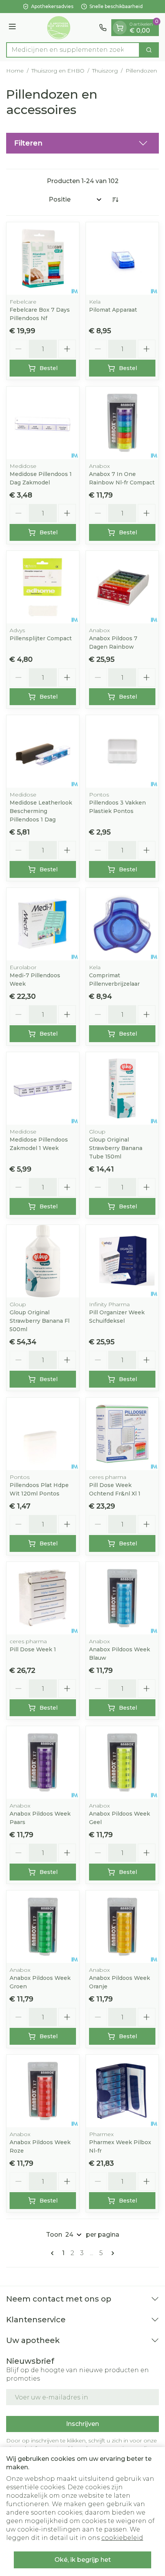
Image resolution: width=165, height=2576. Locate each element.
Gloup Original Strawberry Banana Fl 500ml (40, 1321)
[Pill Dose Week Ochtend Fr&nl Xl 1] (122, 1434)
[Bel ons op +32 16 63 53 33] (103, 28)
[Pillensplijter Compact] (43, 587)
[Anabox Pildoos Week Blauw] (122, 1598)
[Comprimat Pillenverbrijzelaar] (122, 924)
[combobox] (73, 50)
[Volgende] (111, 2253)
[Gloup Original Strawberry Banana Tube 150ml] (122, 1088)
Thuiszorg (105, 71)
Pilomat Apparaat (113, 310)
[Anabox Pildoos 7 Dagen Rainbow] (122, 587)
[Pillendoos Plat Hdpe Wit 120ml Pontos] (43, 1434)
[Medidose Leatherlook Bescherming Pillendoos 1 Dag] (43, 751)
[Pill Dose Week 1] (43, 1598)
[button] (82, 143)
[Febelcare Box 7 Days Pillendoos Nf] (43, 259)
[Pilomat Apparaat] (122, 259)
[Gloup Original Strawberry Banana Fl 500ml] (43, 1261)
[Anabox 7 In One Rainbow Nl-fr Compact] (122, 423)
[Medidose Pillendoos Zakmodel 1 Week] (43, 1088)
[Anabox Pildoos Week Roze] (43, 2091)
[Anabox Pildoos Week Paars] (43, 1762)
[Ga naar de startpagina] (59, 28)
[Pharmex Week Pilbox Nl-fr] (122, 2091)
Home (15, 71)
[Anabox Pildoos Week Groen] (43, 1927)
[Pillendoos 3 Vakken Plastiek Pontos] (122, 751)
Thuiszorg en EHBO (58, 71)
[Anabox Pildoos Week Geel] (122, 1762)
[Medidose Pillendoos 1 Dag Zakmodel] (43, 423)
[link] (54, 2253)
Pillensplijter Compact (41, 638)
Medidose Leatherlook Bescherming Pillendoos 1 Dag (41, 811)
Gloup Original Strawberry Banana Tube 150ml (116, 1148)
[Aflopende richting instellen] (115, 200)
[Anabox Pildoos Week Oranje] (122, 1927)
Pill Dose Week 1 (33, 1649)
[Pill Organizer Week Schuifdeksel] (122, 1261)
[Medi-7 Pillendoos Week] (43, 924)
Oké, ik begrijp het (83, 2560)
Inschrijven (82, 2424)
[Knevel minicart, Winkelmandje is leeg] (120, 28)
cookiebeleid (122, 2538)
